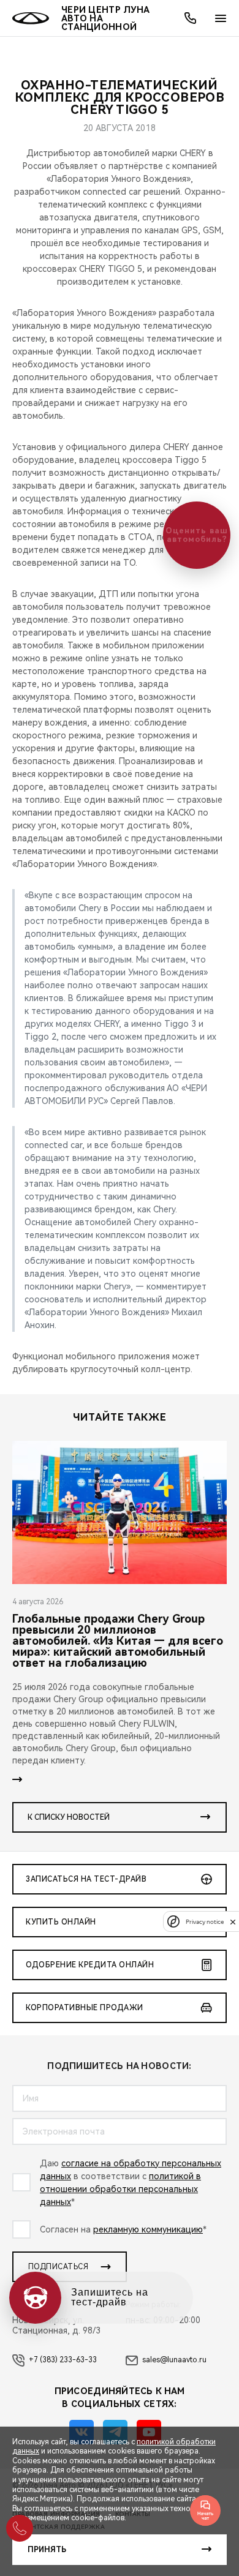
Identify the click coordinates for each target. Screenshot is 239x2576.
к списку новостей (69, 1817)
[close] (233, 1922)
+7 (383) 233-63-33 (63, 2360)
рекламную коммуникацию (148, 2229)
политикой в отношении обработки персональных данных (120, 2189)
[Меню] (221, 18)
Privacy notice (205, 1922)
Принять (47, 2550)
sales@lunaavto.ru (174, 2360)
